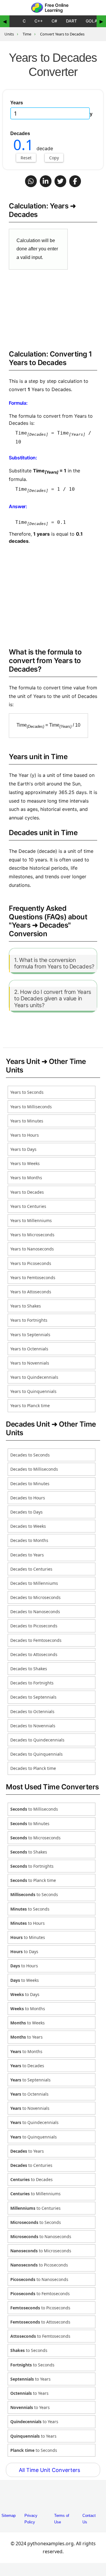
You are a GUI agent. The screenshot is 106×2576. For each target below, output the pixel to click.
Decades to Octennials (32, 1711)
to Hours (28, 1923)
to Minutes (30, 1824)
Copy (54, 158)
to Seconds (34, 1894)
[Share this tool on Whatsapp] (31, 181)
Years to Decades (27, 1192)
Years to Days (23, 1149)
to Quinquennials (34, 2137)
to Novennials (30, 2108)
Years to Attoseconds (31, 1292)
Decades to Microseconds (35, 1597)
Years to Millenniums (31, 1220)
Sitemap (9, 2516)
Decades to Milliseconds (34, 1469)
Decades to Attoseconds (34, 1654)
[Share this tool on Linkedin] (46, 181)
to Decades (27, 2066)
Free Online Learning (57, 8)
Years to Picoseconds (31, 1263)
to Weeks (25, 1980)
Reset (26, 158)
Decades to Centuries (31, 1569)
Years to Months (26, 1178)
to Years (26, 2037)
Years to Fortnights (29, 1320)
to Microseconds (35, 1838)
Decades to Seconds (30, 1455)
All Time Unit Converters (50, 2470)
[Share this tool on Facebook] (75, 181)
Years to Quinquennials (33, 1391)
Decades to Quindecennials (37, 1740)
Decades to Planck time (33, 1768)
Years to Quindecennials (34, 1377)
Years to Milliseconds (31, 1107)
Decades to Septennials (33, 1697)
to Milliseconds (34, 1809)
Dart (71, 21)
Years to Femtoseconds (33, 1278)
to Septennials (30, 2080)
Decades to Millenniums (34, 1583)
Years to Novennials (30, 1363)
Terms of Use (62, 2519)
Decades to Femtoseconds (36, 1640)
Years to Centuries (28, 1206)
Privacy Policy (31, 2519)
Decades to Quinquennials (37, 1754)
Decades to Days (26, 1512)
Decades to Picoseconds (34, 1626)
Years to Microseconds (32, 1235)
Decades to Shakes (29, 1669)
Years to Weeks (25, 1163)
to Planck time (33, 1880)
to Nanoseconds (41, 2236)
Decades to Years (27, 1555)
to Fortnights (32, 1866)
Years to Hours (25, 1135)
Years (17, 103)
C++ (39, 21)
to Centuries (31, 2165)
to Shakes (29, 1852)
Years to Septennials (30, 1335)
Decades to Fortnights (32, 1683)
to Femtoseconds (40, 2294)
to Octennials (29, 2094)
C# (54, 21)
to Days (24, 1952)
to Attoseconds (40, 2322)
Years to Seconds (27, 1092)
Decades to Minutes (30, 1484)
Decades (20, 133)
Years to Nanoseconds (32, 1249)
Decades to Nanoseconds (35, 1612)
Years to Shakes (26, 1306)
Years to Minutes (27, 1121)
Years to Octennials (29, 1349)
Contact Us (89, 2519)
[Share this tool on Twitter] (60, 181)
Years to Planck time (30, 1406)
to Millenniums (35, 2194)
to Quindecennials (34, 2122)
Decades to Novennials (33, 1726)
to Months (28, 2009)
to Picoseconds (39, 2265)
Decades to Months (29, 1540)
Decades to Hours (28, 1498)
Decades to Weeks (28, 1526)
